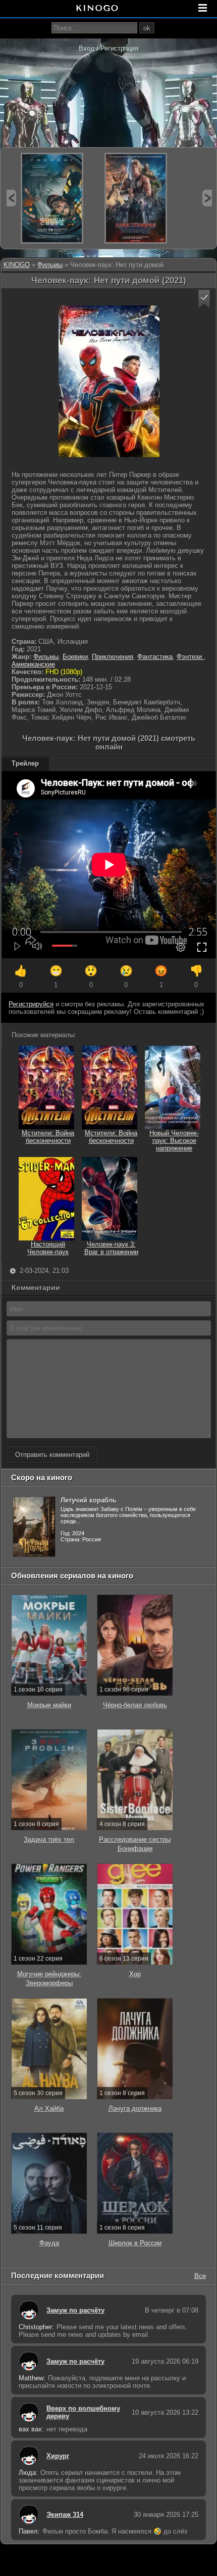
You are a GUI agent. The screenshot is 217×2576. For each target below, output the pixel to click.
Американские (33, 664)
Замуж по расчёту (75, 2310)
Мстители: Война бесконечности (48, 1137)
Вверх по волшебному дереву (83, 2412)
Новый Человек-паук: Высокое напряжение (174, 1141)
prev (11, 198)
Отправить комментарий (52, 1455)
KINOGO (17, 265)
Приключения (113, 657)
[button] (204, 299)
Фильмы (50, 265)
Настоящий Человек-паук (48, 1248)
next (207, 198)
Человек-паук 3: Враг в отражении (111, 1248)
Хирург (58, 2456)
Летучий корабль (89, 1500)
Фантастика (155, 657)
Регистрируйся (31, 1004)
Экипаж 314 (65, 2515)
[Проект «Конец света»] (52, 198)
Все (200, 2275)
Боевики (75, 657)
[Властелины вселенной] (136, 198)
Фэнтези (190, 657)
